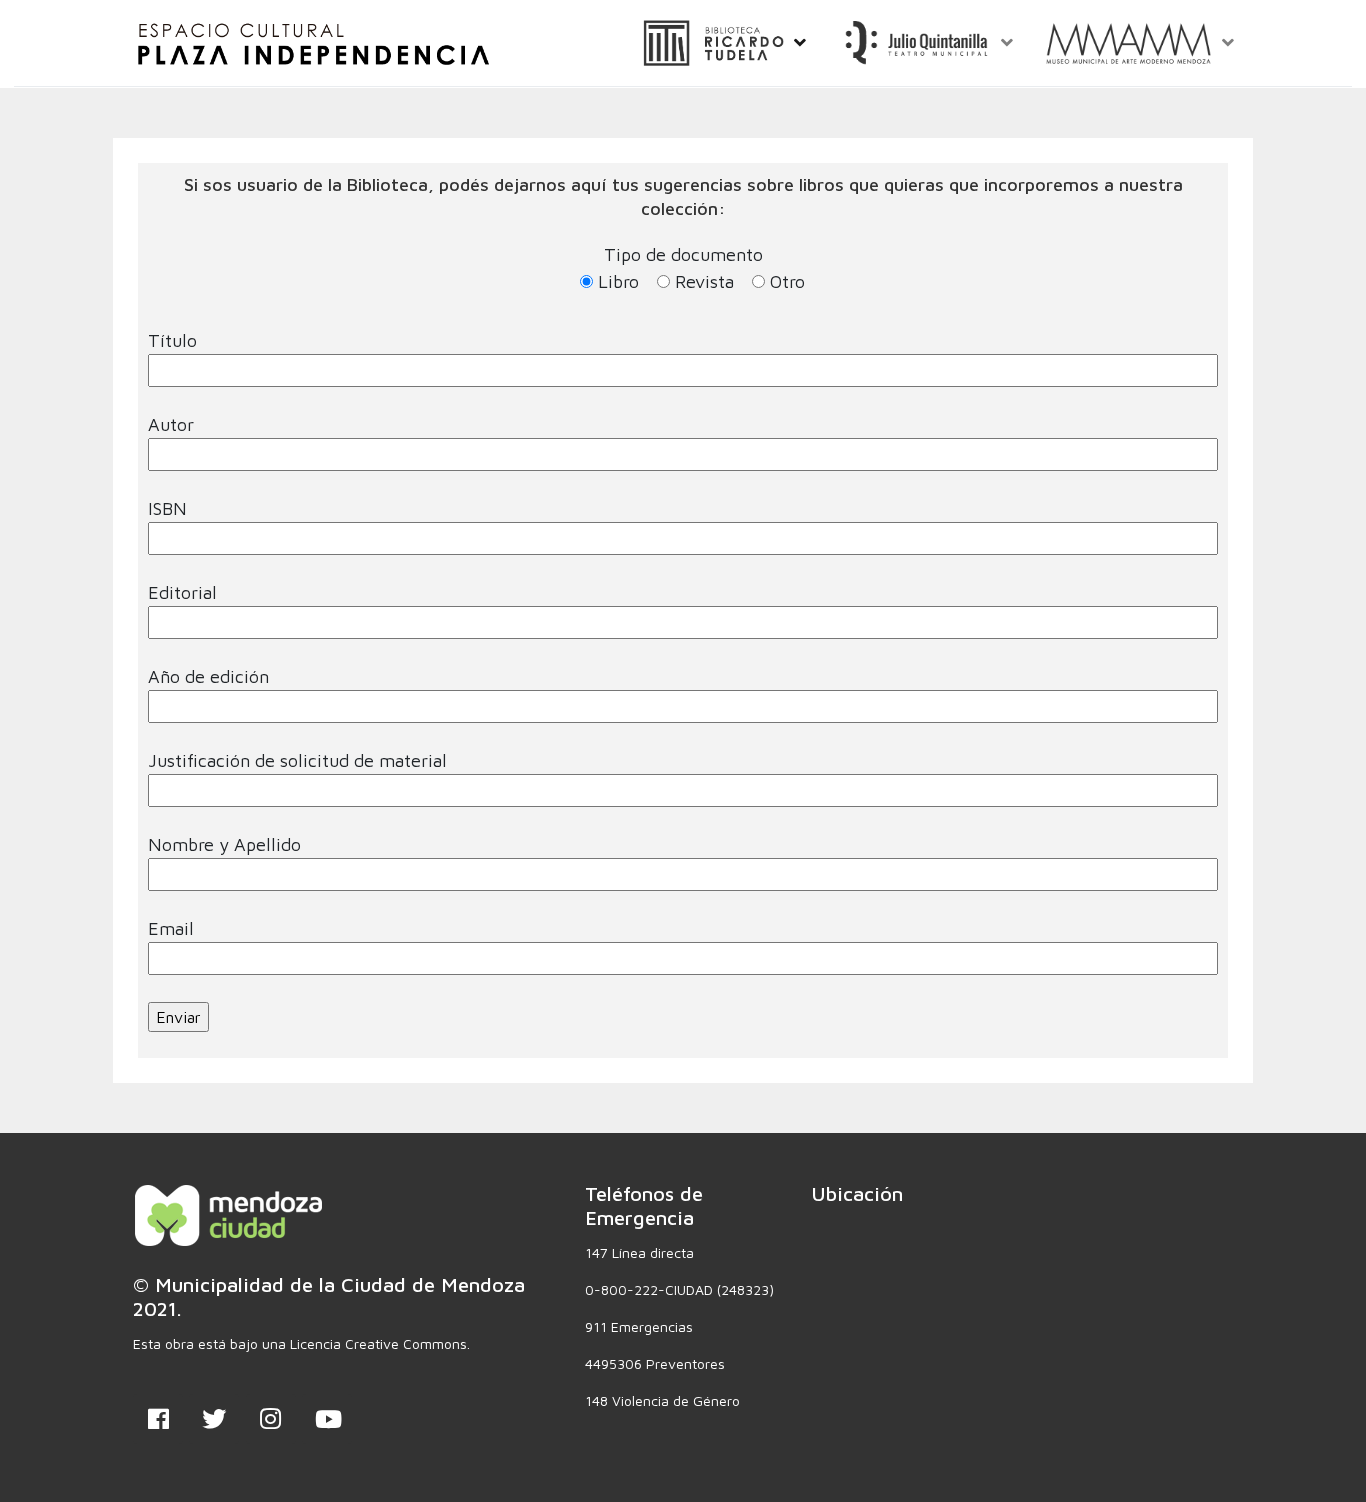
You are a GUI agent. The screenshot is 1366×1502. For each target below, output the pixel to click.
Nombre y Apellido (224, 844)
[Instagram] (271, 1419)
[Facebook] (158, 1419)
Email (171, 928)
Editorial (182, 592)
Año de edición (208, 676)
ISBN (167, 508)
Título (172, 340)
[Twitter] (214, 1419)
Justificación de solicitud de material (297, 760)
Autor (171, 424)
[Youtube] (327, 1419)
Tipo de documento (701, 268)
